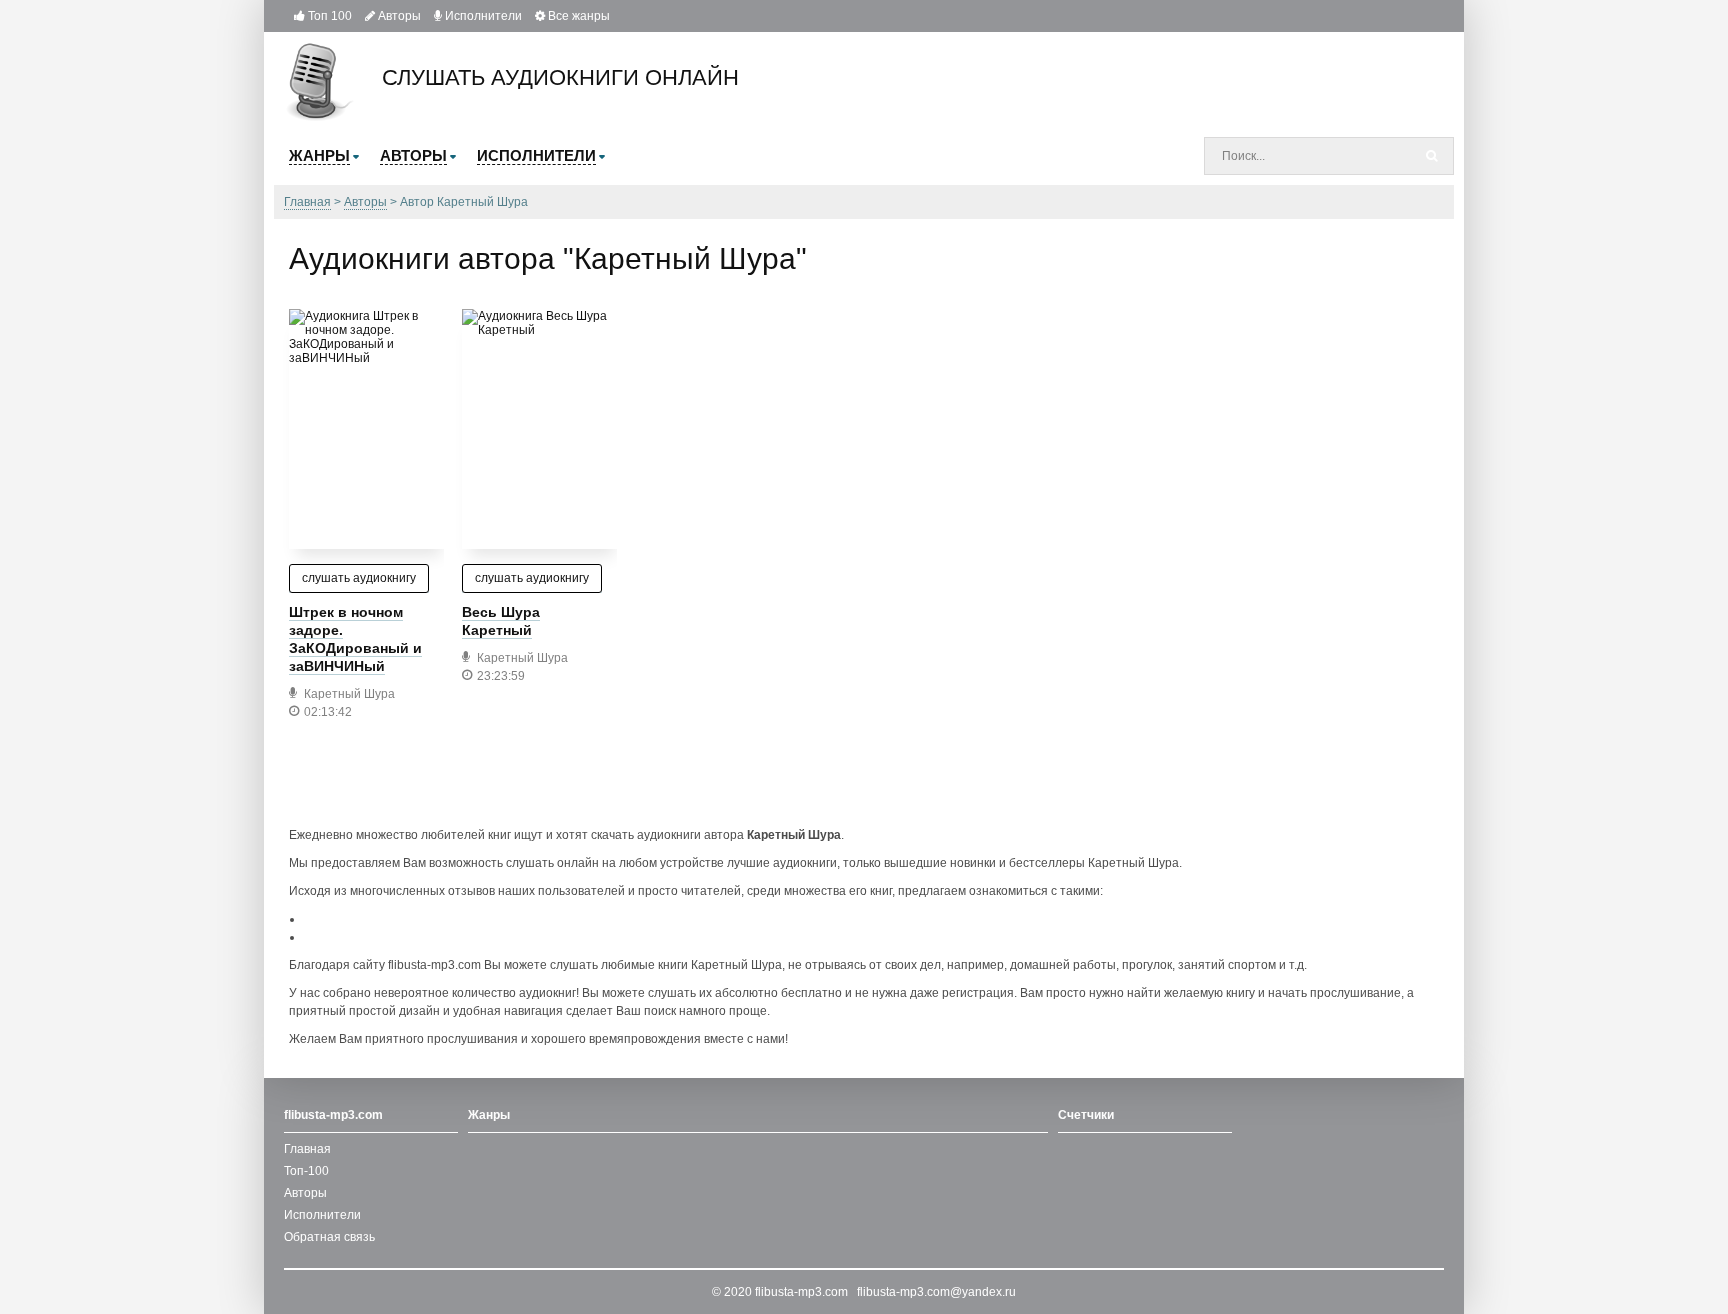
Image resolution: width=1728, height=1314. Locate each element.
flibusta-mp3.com (801, 1292)
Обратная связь (329, 1237)
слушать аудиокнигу (359, 578)
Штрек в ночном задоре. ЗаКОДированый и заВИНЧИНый (355, 639)
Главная (307, 1149)
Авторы (398, 16)
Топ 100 (328, 16)
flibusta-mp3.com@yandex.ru (936, 1292)
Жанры (489, 1115)
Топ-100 (306, 1171)
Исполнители (482, 16)
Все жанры (577, 16)
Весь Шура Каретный (501, 621)
